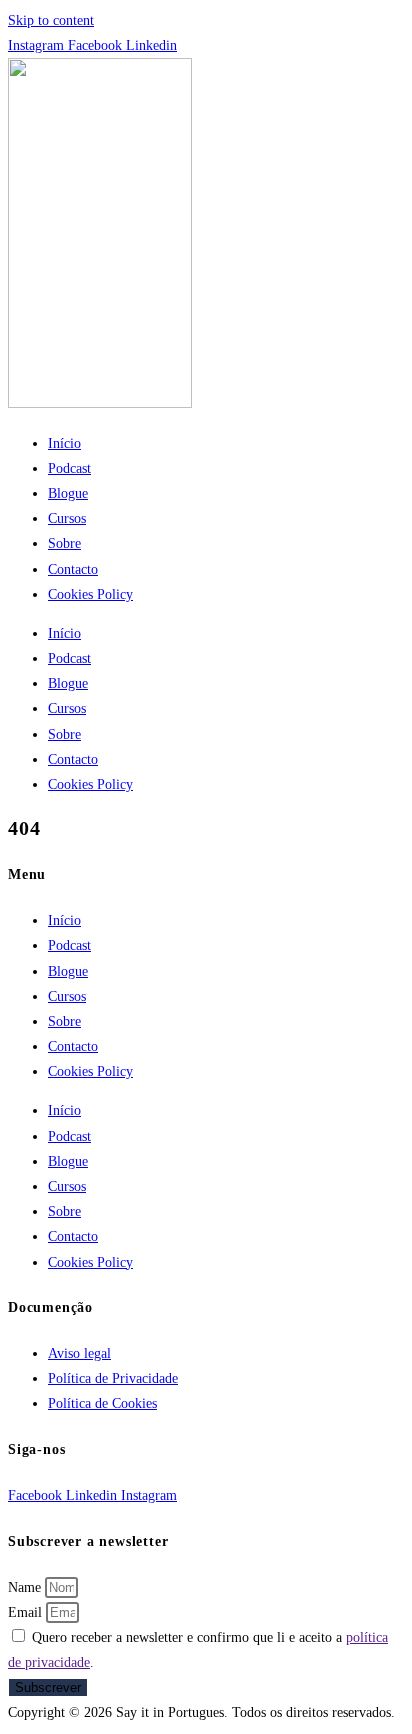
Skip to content (51, 20)
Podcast (69, 468)
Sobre (64, 543)
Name (26, 1587)
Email (27, 1612)
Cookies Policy (90, 594)
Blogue (68, 493)
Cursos (67, 518)
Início (64, 443)
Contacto (73, 569)
